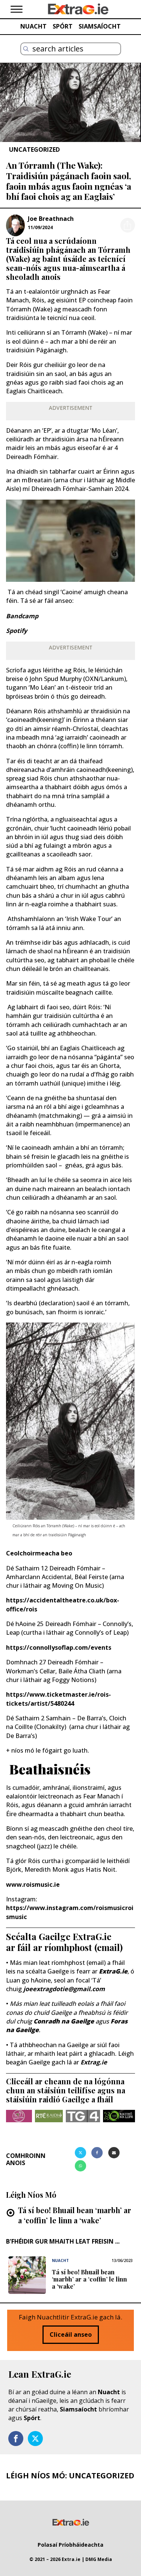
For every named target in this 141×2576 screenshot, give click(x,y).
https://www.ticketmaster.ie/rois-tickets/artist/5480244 (58, 1699)
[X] (80, 2153)
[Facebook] (97, 2153)
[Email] (114, 2153)
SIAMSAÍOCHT (100, 26)
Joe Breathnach (51, 219)
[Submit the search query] (26, 49)
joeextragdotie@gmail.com (64, 1989)
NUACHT (33, 26)
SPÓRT (63, 26)
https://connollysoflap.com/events (59, 1647)
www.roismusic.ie (33, 1884)
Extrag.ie (94, 2062)
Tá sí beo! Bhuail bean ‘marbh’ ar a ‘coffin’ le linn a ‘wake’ (75, 2215)
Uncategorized (34, 149)
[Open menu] (17, 9)
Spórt (32, 2418)
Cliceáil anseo (71, 2334)
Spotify (17, 631)
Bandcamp (22, 616)
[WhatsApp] (80, 2166)
